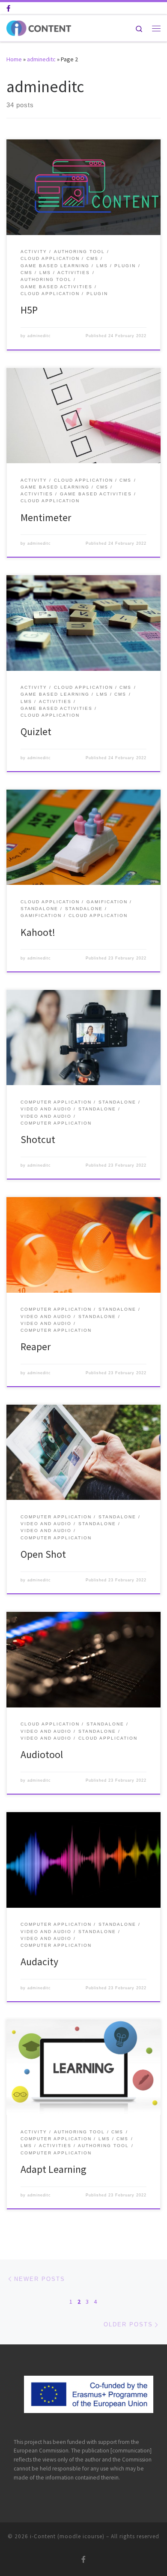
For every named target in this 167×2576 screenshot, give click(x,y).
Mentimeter (46, 517)
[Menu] (156, 28)
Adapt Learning (54, 2169)
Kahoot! (38, 932)
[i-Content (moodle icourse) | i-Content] (39, 27)
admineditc (41, 59)
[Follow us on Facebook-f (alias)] (8, 8)
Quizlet (36, 731)
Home (14, 59)
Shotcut (38, 1139)
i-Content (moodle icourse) (67, 2536)
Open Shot (43, 1554)
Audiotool (42, 1754)
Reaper (36, 1347)
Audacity (39, 1962)
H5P (29, 310)
